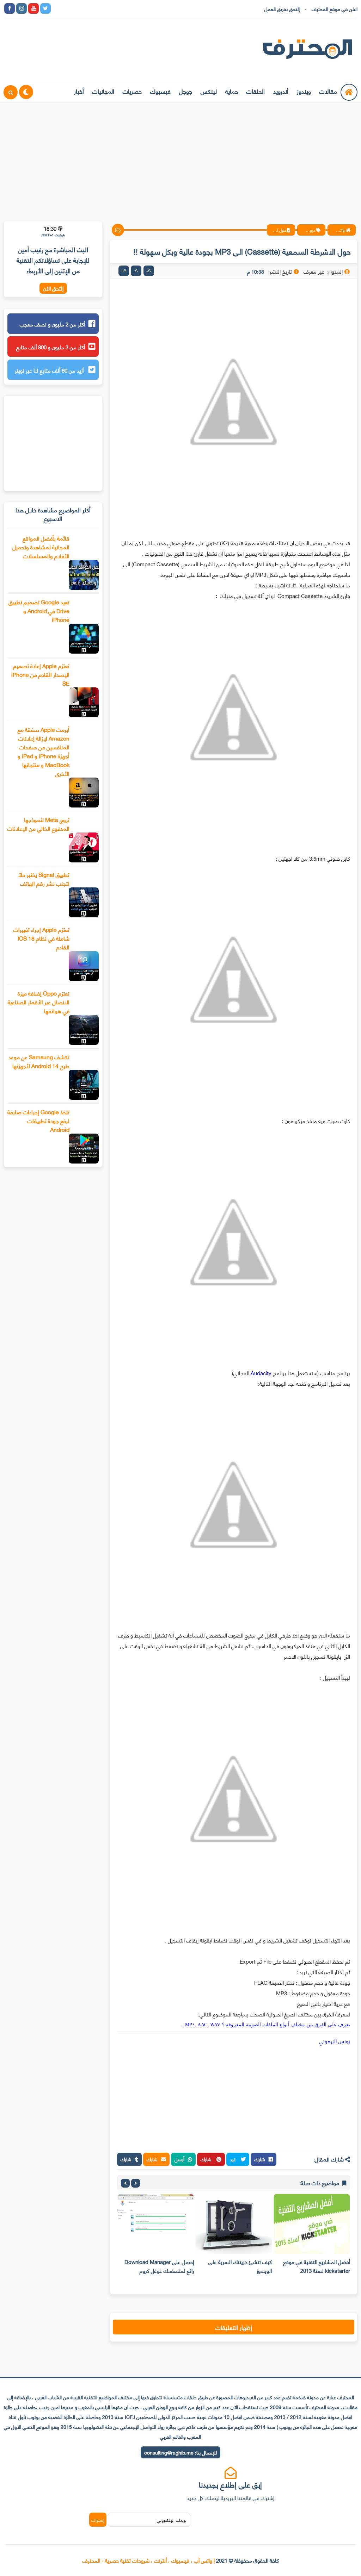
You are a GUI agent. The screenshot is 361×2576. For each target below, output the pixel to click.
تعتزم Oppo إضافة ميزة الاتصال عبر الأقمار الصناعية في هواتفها (39, 1002)
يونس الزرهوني (335, 2041)
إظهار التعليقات (234, 2327)
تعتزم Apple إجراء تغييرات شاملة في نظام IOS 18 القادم (41, 938)
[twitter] (45, 8)
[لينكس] (69, 8)
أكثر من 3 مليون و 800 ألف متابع (51, 347)
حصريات (132, 91)
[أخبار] (129, 8)
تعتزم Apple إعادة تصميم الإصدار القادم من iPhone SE (40, 674)
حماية (232, 91)
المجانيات (103, 91)
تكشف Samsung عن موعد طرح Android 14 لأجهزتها (39, 1061)
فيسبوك (160, 91)
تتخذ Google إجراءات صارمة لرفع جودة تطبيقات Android (38, 1120)
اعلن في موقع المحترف (335, 9)
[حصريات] (105, 8)
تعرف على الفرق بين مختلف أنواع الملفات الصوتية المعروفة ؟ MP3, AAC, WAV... (265, 2024)
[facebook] (10, 8)
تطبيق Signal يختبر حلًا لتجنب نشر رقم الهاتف (44, 879)
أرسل (179, 2159)
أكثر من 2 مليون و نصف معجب (52, 324)
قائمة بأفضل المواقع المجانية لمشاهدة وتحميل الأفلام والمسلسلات (41, 547)
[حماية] (57, 8)
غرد (234, 2159)
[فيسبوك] (93, 8)
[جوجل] (81, 8)
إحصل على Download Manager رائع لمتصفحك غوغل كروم (159, 2266)
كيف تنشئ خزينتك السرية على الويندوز (240, 2266)
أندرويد (281, 91)
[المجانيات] (117, 8)
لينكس (209, 91)
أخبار (79, 91)
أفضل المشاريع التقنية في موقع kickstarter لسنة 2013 (317, 2266)
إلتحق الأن (53, 288)
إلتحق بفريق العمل (282, 9)
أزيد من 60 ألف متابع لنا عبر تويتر (50, 370)
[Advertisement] (180, 157)
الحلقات (256, 91)
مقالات (328, 91)
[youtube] (33, 8)
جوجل (186, 91)
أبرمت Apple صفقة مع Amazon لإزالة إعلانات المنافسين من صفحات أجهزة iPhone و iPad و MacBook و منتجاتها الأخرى (44, 751)
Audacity (261, 1373)
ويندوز (304, 91)
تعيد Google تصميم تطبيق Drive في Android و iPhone (39, 610)
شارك (260, 2159)
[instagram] (22, 8)
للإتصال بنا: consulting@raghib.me (180, 2452)
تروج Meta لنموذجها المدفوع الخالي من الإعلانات (38, 824)
